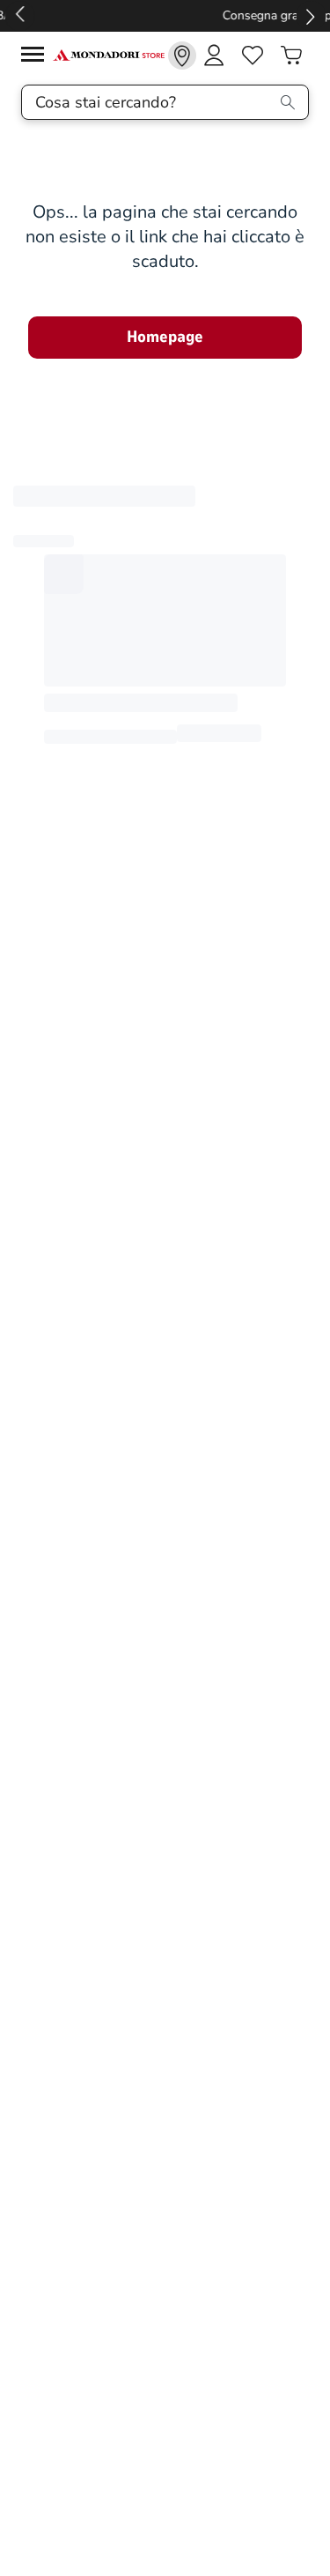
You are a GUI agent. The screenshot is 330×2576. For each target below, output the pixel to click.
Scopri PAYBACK (165, 15)
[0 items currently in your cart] (291, 56)
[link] (182, 56)
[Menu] (37, 57)
